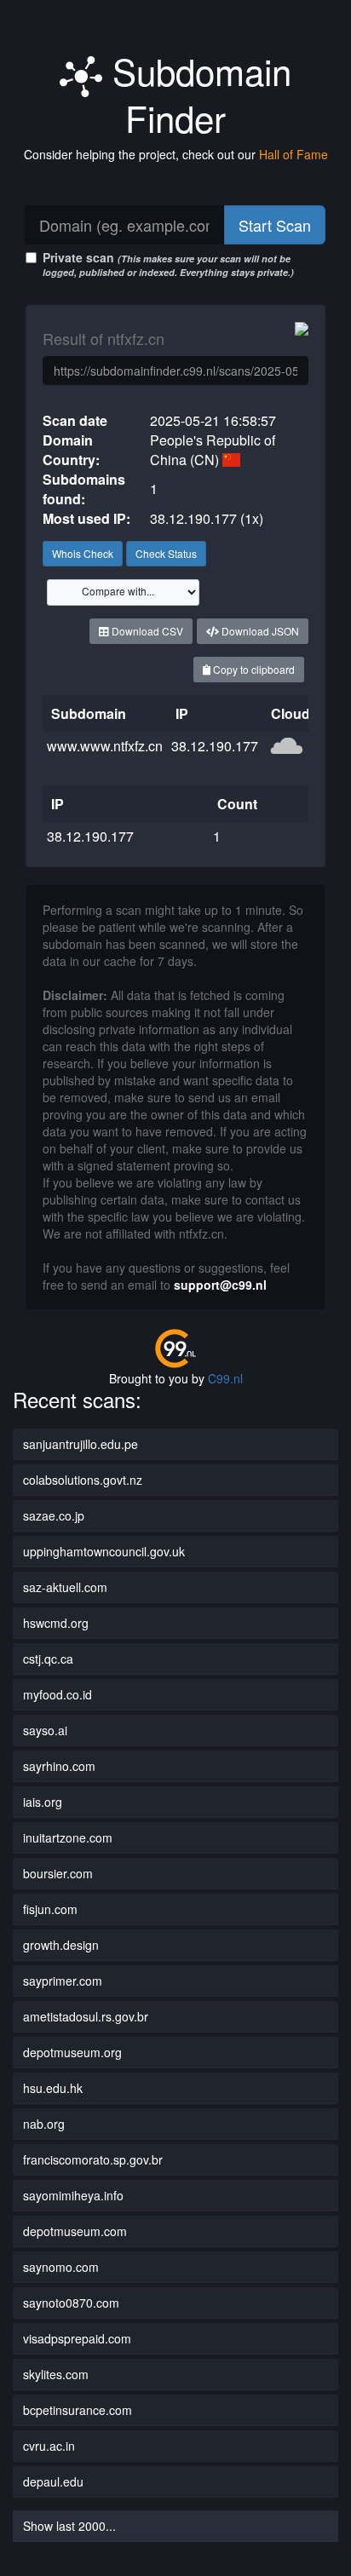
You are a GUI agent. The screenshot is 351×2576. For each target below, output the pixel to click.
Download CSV (146, 631)
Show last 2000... (69, 2526)
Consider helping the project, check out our (176, 154)
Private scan (168, 264)
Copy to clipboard (253, 669)
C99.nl (225, 1378)
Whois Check (83, 553)
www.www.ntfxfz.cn (105, 746)
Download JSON (259, 631)
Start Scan (275, 225)
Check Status (166, 553)
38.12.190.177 (215, 746)
